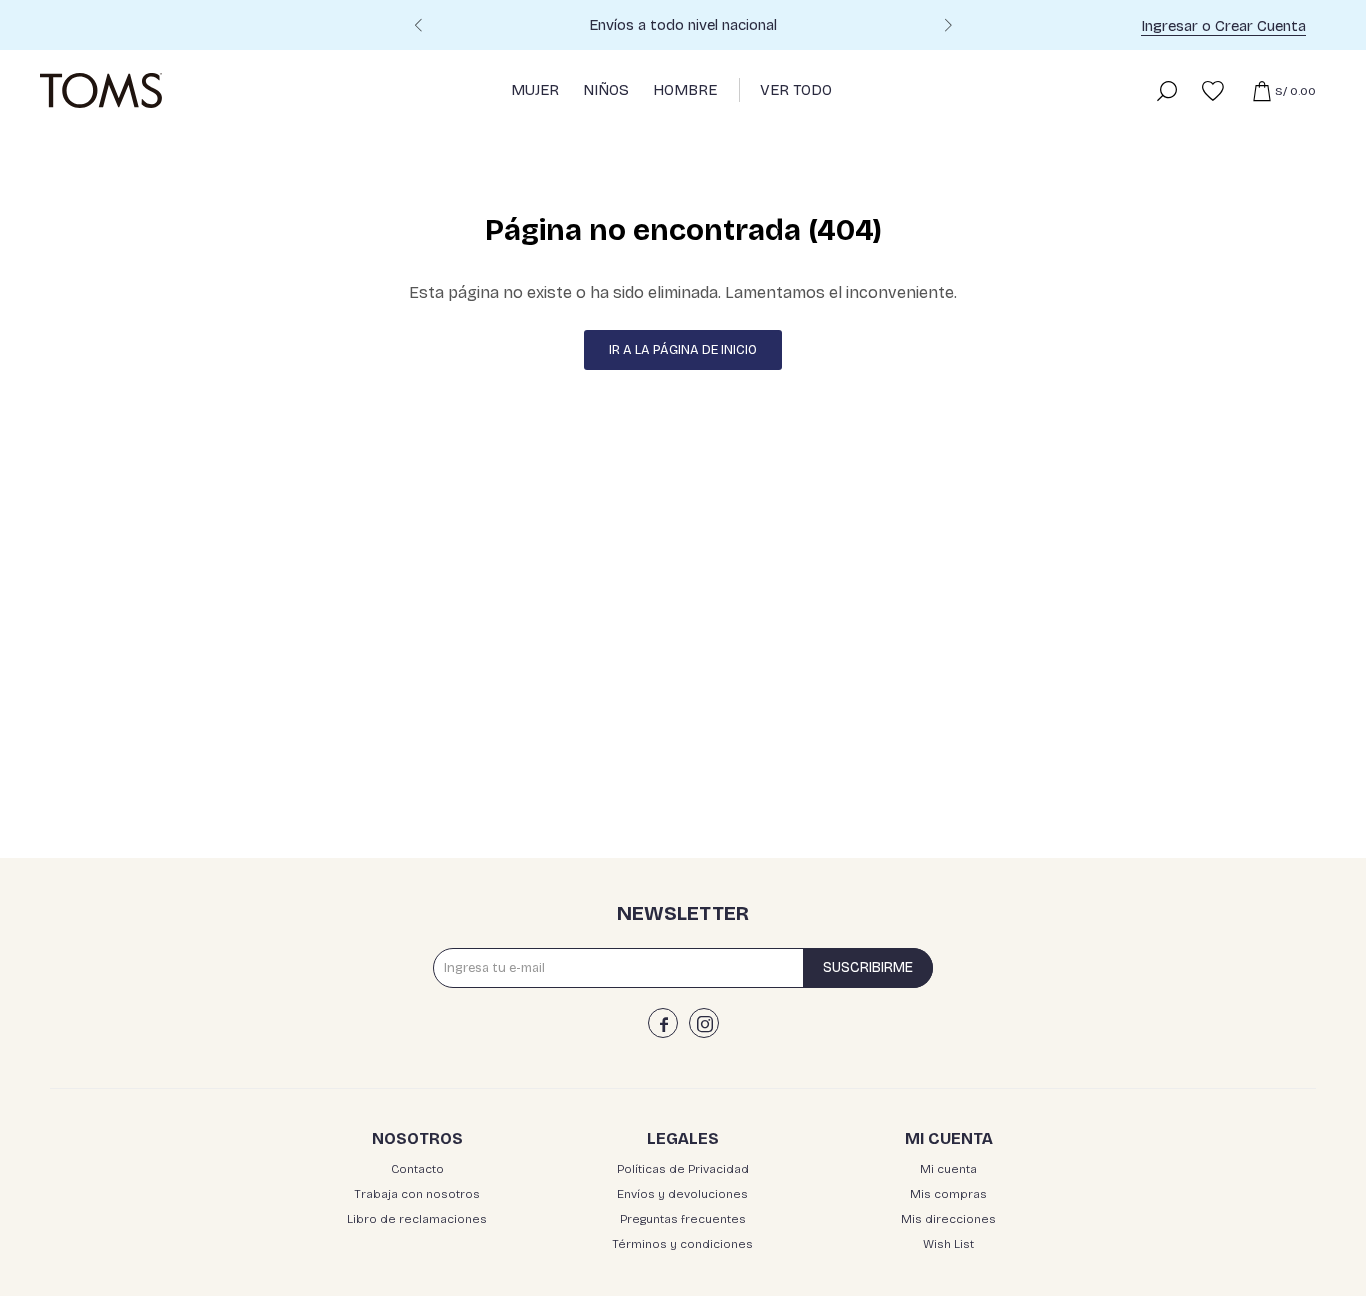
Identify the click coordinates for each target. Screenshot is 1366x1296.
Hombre (685, 90)
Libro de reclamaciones (417, 1219)
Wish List (948, 1244)
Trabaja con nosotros (417, 1194)
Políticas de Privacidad (683, 1169)
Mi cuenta (948, 1169)
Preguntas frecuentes (683, 1219)
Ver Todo (796, 90)
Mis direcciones (948, 1219)
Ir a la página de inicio (683, 350)
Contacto (417, 1169)
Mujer (535, 90)
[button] (948, 28)
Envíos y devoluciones (682, 1194)
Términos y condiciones (682, 1244)
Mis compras (948, 1194)
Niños (606, 90)
